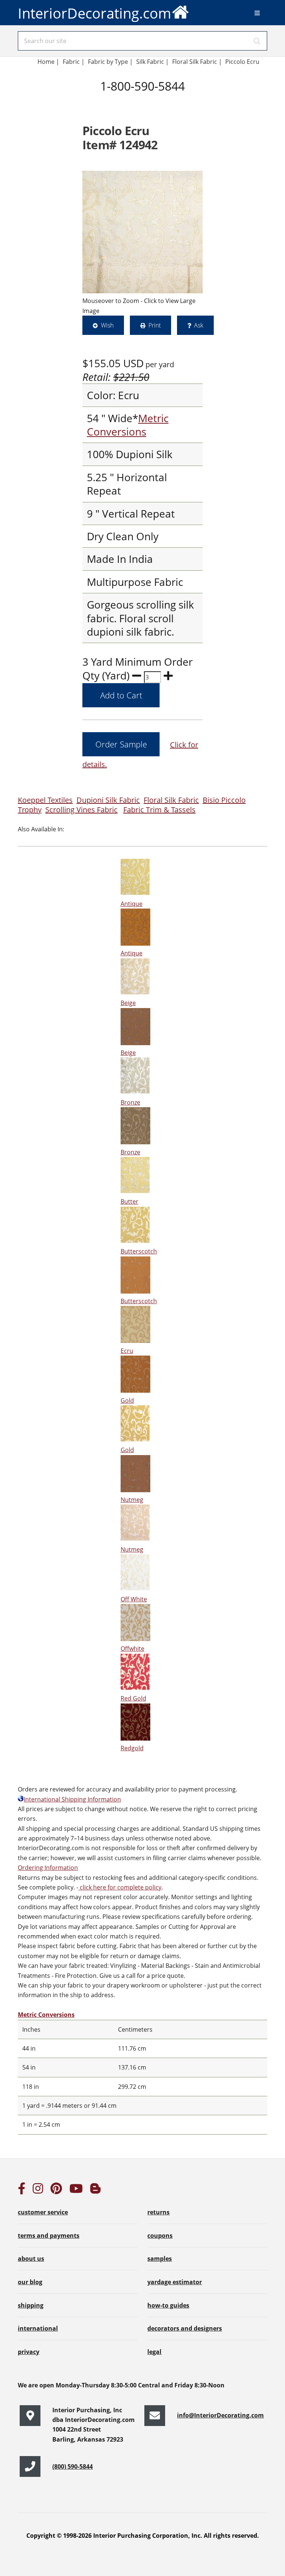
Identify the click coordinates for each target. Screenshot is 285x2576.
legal (154, 2352)
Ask (199, 325)
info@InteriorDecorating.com (220, 2415)
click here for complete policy (120, 1887)
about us (31, 2259)
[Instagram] (38, 2191)
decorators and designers (185, 2328)
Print (155, 325)
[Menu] (257, 13)
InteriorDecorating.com (94, 13)
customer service (43, 2212)
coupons (160, 2236)
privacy (29, 2352)
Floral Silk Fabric (171, 800)
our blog (30, 2282)
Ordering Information (48, 1868)
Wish (107, 325)
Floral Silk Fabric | (197, 62)
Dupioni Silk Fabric (108, 800)
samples (160, 2259)
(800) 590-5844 (73, 2466)
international (38, 2328)
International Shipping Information (72, 1799)
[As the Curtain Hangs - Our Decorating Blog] (95, 2191)
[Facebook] (22, 2191)
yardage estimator (175, 2282)
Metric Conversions (128, 425)
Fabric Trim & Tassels (159, 810)
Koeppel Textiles (45, 800)
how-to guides (168, 2305)
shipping (31, 2305)
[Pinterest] (56, 2191)
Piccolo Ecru (242, 62)
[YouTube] (76, 2191)
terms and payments (49, 2236)
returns (158, 2212)
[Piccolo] (142, 232)
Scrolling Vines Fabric (81, 810)
